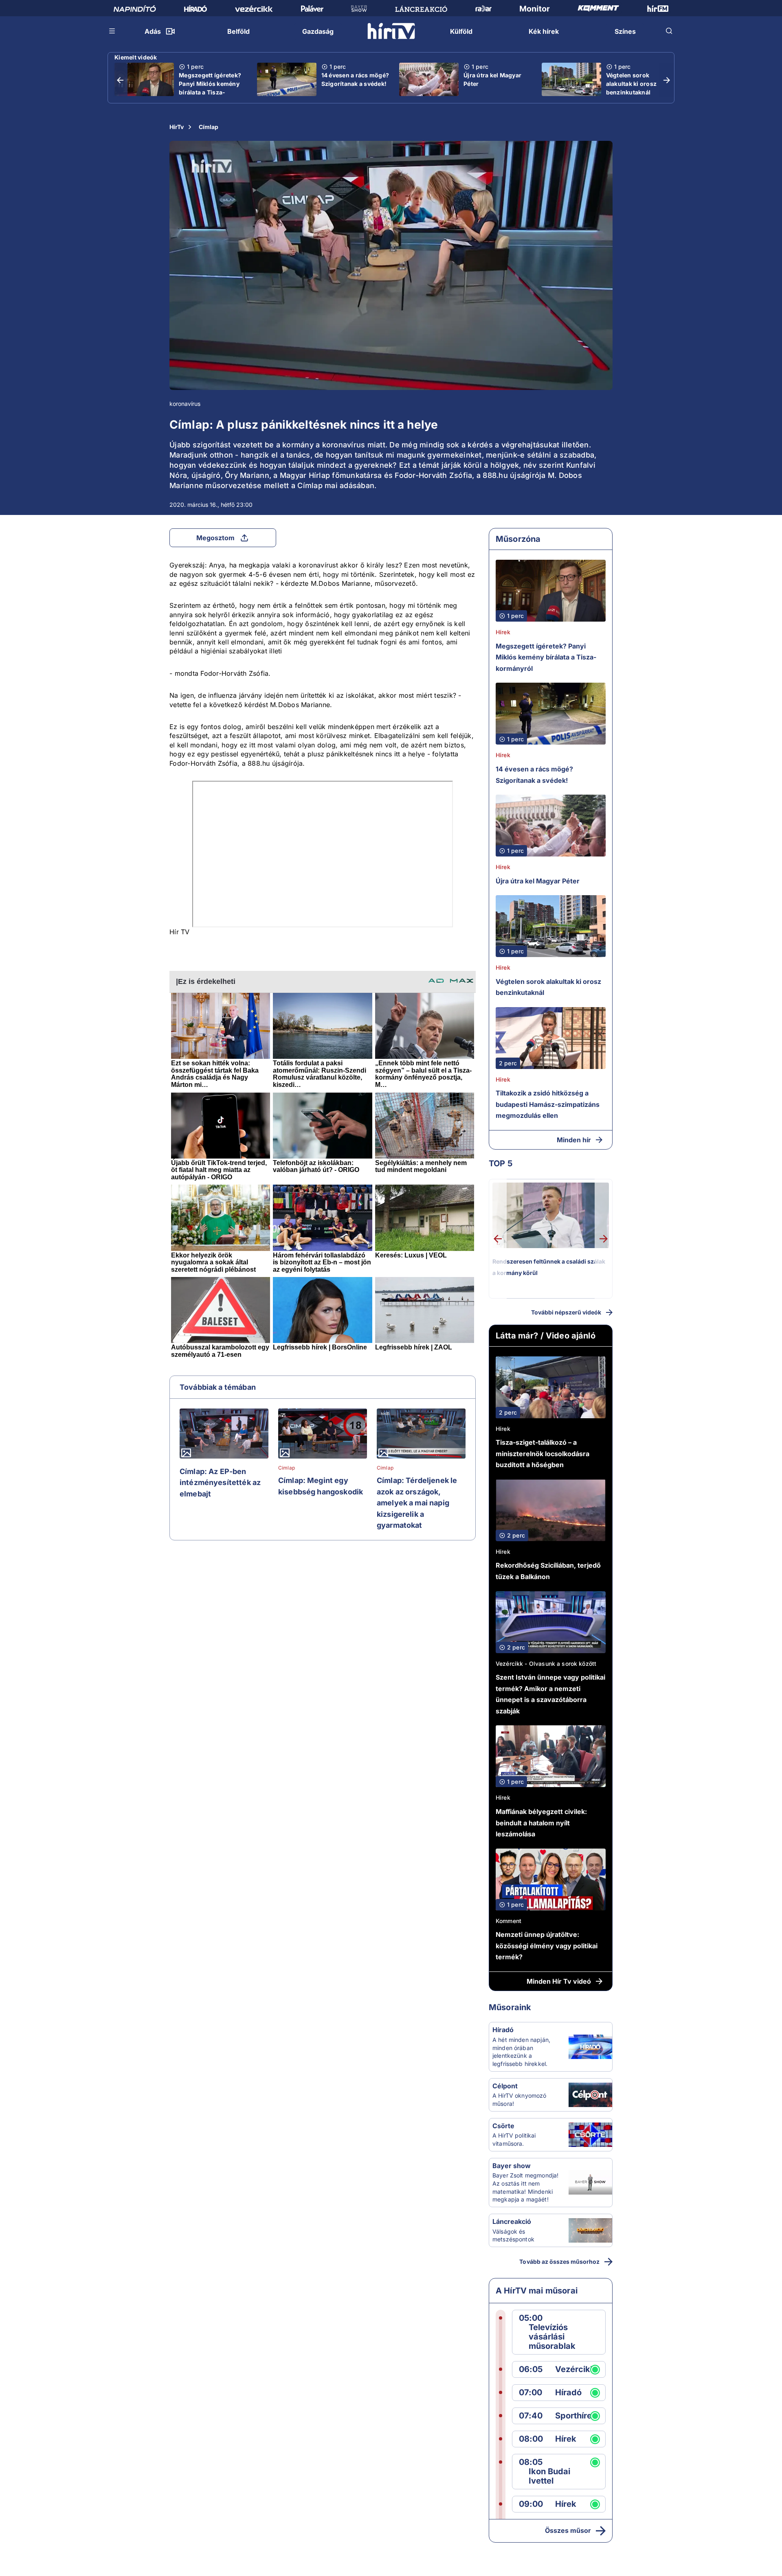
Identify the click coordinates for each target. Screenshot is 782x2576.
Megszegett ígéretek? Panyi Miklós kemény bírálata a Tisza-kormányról (210, 88)
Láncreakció (512, 2221)
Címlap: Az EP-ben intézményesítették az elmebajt (220, 1483)
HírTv (177, 127)
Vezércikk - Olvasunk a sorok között (546, 1664)
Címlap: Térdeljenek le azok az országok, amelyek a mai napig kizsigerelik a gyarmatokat (417, 1503)
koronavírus (185, 404)
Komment (509, 1921)
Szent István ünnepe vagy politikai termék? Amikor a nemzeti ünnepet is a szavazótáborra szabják (550, 1694)
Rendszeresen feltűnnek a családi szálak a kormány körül (549, 1267)
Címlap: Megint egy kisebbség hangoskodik (321, 1486)
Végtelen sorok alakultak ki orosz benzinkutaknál (632, 84)
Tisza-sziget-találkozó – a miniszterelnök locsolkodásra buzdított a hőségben (543, 1453)
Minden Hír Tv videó (559, 1981)
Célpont (505, 2086)
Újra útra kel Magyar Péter (492, 79)
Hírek (503, 632)
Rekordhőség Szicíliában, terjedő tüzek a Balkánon (548, 1571)
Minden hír (574, 1140)
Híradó (503, 2030)
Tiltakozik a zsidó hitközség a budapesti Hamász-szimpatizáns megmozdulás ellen (548, 1104)
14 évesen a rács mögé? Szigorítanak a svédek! (355, 79)
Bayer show (512, 2166)
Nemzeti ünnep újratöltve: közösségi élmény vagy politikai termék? (547, 1946)
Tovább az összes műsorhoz (559, 2262)
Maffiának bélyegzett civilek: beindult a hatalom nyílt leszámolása (541, 1823)
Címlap (209, 127)
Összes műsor (568, 2530)
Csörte (503, 2126)
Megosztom (215, 538)
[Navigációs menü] (112, 31)
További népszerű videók (566, 1312)
